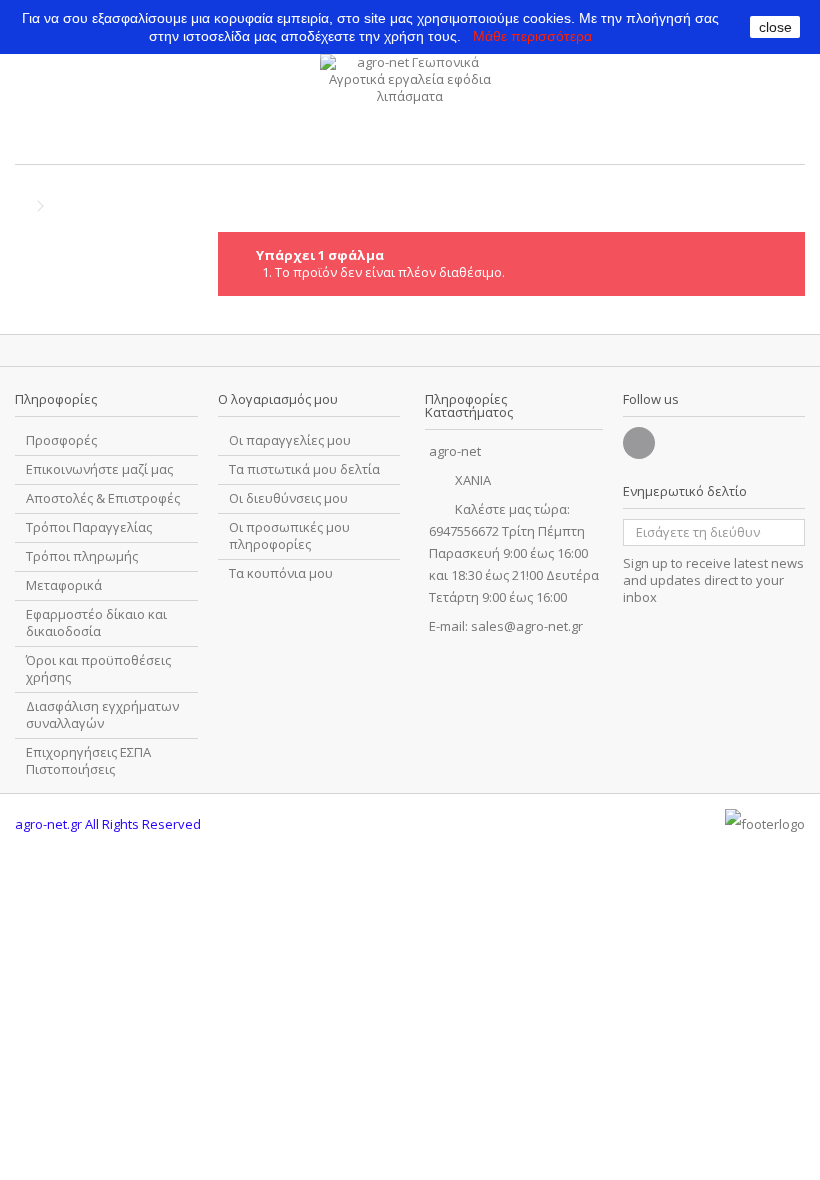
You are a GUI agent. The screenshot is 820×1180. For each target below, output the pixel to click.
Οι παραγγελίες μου (290, 440)
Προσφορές (61, 440)
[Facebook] (639, 443)
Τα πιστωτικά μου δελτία (304, 469)
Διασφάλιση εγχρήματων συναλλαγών (102, 715)
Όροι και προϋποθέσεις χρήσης (98, 669)
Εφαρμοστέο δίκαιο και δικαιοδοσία (96, 623)
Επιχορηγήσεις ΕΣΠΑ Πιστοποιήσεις (88, 761)
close (775, 27)
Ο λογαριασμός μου (278, 399)
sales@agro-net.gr (527, 626)
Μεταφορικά (64, 585)
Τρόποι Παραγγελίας (89, 527)
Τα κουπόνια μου (281, 573)
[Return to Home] (21, 206)
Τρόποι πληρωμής (82, 556)
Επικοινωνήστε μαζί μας (99, 469)
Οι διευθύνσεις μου (288, 498)
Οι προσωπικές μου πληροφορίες (289, 536)
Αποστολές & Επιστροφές (103, 498)
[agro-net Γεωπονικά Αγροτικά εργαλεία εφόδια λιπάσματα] (410, 104)
